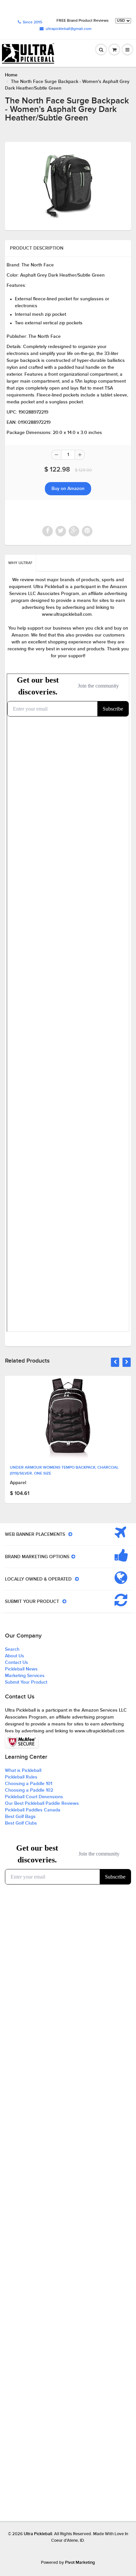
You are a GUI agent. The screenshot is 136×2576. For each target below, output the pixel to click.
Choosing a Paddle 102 (29, 1790)
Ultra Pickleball (38, 2534)
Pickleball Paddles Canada (33, 1810)
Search (12, 1649)
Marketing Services (25, 1676)
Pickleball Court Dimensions (34, 1797)
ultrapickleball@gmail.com (68, 29)
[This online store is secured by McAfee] (22, 1742)
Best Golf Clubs (21, 1823)
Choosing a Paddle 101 (29, 1784)
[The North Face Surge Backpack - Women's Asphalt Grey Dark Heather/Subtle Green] (68, 185)
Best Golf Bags (20, 1817)
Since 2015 (33, 22)
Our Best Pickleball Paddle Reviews (42, 1803)
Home (11, 75)
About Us (15, 1656)
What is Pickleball (23, 1771)
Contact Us (17, 1663)
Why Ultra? (20, 563)
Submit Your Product (26, 1682)
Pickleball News (21, 1669)
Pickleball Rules (21, 1777)
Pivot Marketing (80, 2563)
